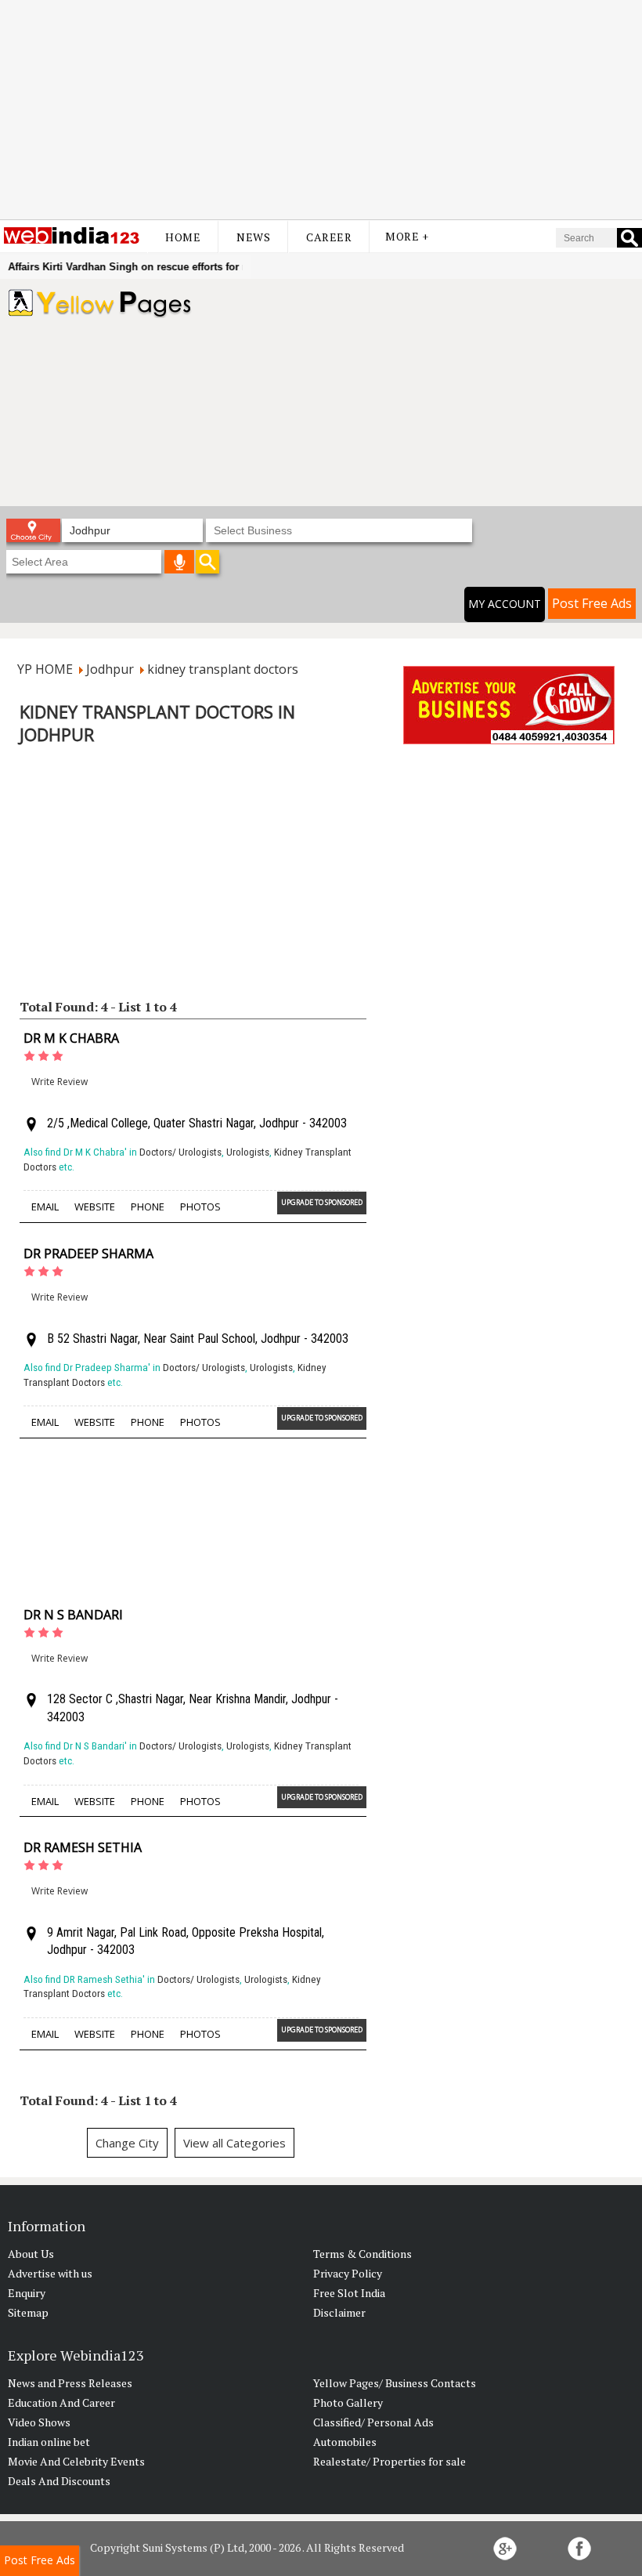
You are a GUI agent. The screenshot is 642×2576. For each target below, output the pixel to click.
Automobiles (345, 2442)
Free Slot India (349, 2293)
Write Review (60, 1082)
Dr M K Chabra (71, 1038)
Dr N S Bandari (73, 1615)
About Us (31, 2254)
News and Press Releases (70, 2383)
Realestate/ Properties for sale (390, 2461)
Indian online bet (49, 2442)
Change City (127, 2143)
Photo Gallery (348, 2402)
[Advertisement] (321, 110)
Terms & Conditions (362, 2254)
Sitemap (28, 2312)
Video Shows (39, 2422)
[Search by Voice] (179, 562)
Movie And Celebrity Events (76, 2461)
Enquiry (27, 2293)
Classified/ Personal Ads (373, 2422)
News (253, 237)
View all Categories (234, 2143)
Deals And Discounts (59, 2481)
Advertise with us (50, 2273)
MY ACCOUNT (505, 604)
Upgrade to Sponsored (322, 1202)
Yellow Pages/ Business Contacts (395, 2383)
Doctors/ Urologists (180, 1152)
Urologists (248, 1152)
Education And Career (61, 2402)
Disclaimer (339, 2312)
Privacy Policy (348, 2273)
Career (329, 237)
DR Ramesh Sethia (83, 1847)
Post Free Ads (592, 603)
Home (183, 237)
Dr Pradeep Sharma (88, 1254)
